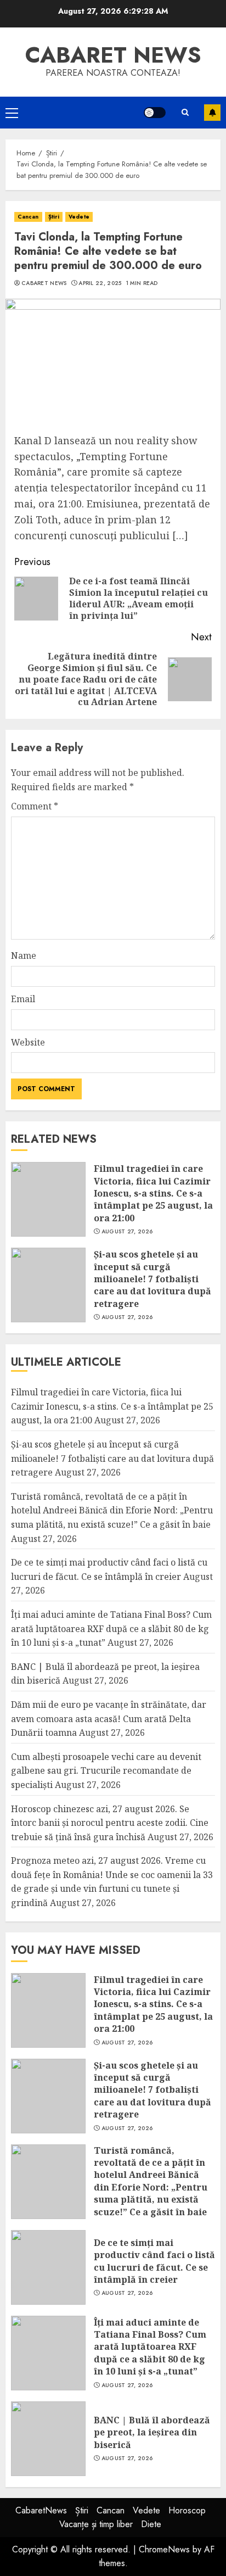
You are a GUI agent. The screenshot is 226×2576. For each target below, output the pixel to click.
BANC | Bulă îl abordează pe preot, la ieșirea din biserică (152, 2432)
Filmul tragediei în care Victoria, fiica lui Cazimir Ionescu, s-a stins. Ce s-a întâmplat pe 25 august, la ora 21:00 (153, 1193)
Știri (54, 217)
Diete (151, 2524)
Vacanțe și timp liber (96, 2524)
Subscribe (212, 113)
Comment (35, 806)
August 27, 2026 (127, 1232)
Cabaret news (113, 55)
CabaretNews (41, 2510)
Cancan (28, 217)
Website (28, 1042)
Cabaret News (44, 283)
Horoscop (187, 2510)
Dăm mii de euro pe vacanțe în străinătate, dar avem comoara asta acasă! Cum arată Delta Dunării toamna (109, 1719)
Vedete (79, 217)
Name (24, 955)
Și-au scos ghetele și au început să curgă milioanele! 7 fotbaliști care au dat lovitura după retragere (152, 1279)
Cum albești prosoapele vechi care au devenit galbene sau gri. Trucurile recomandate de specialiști (106, 1771)
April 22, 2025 (100, 283)
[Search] (185, 112)
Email (23, 999)
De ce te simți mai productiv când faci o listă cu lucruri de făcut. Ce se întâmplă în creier (154, 2261)
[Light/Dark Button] (155, 113)
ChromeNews (164, 2549)
